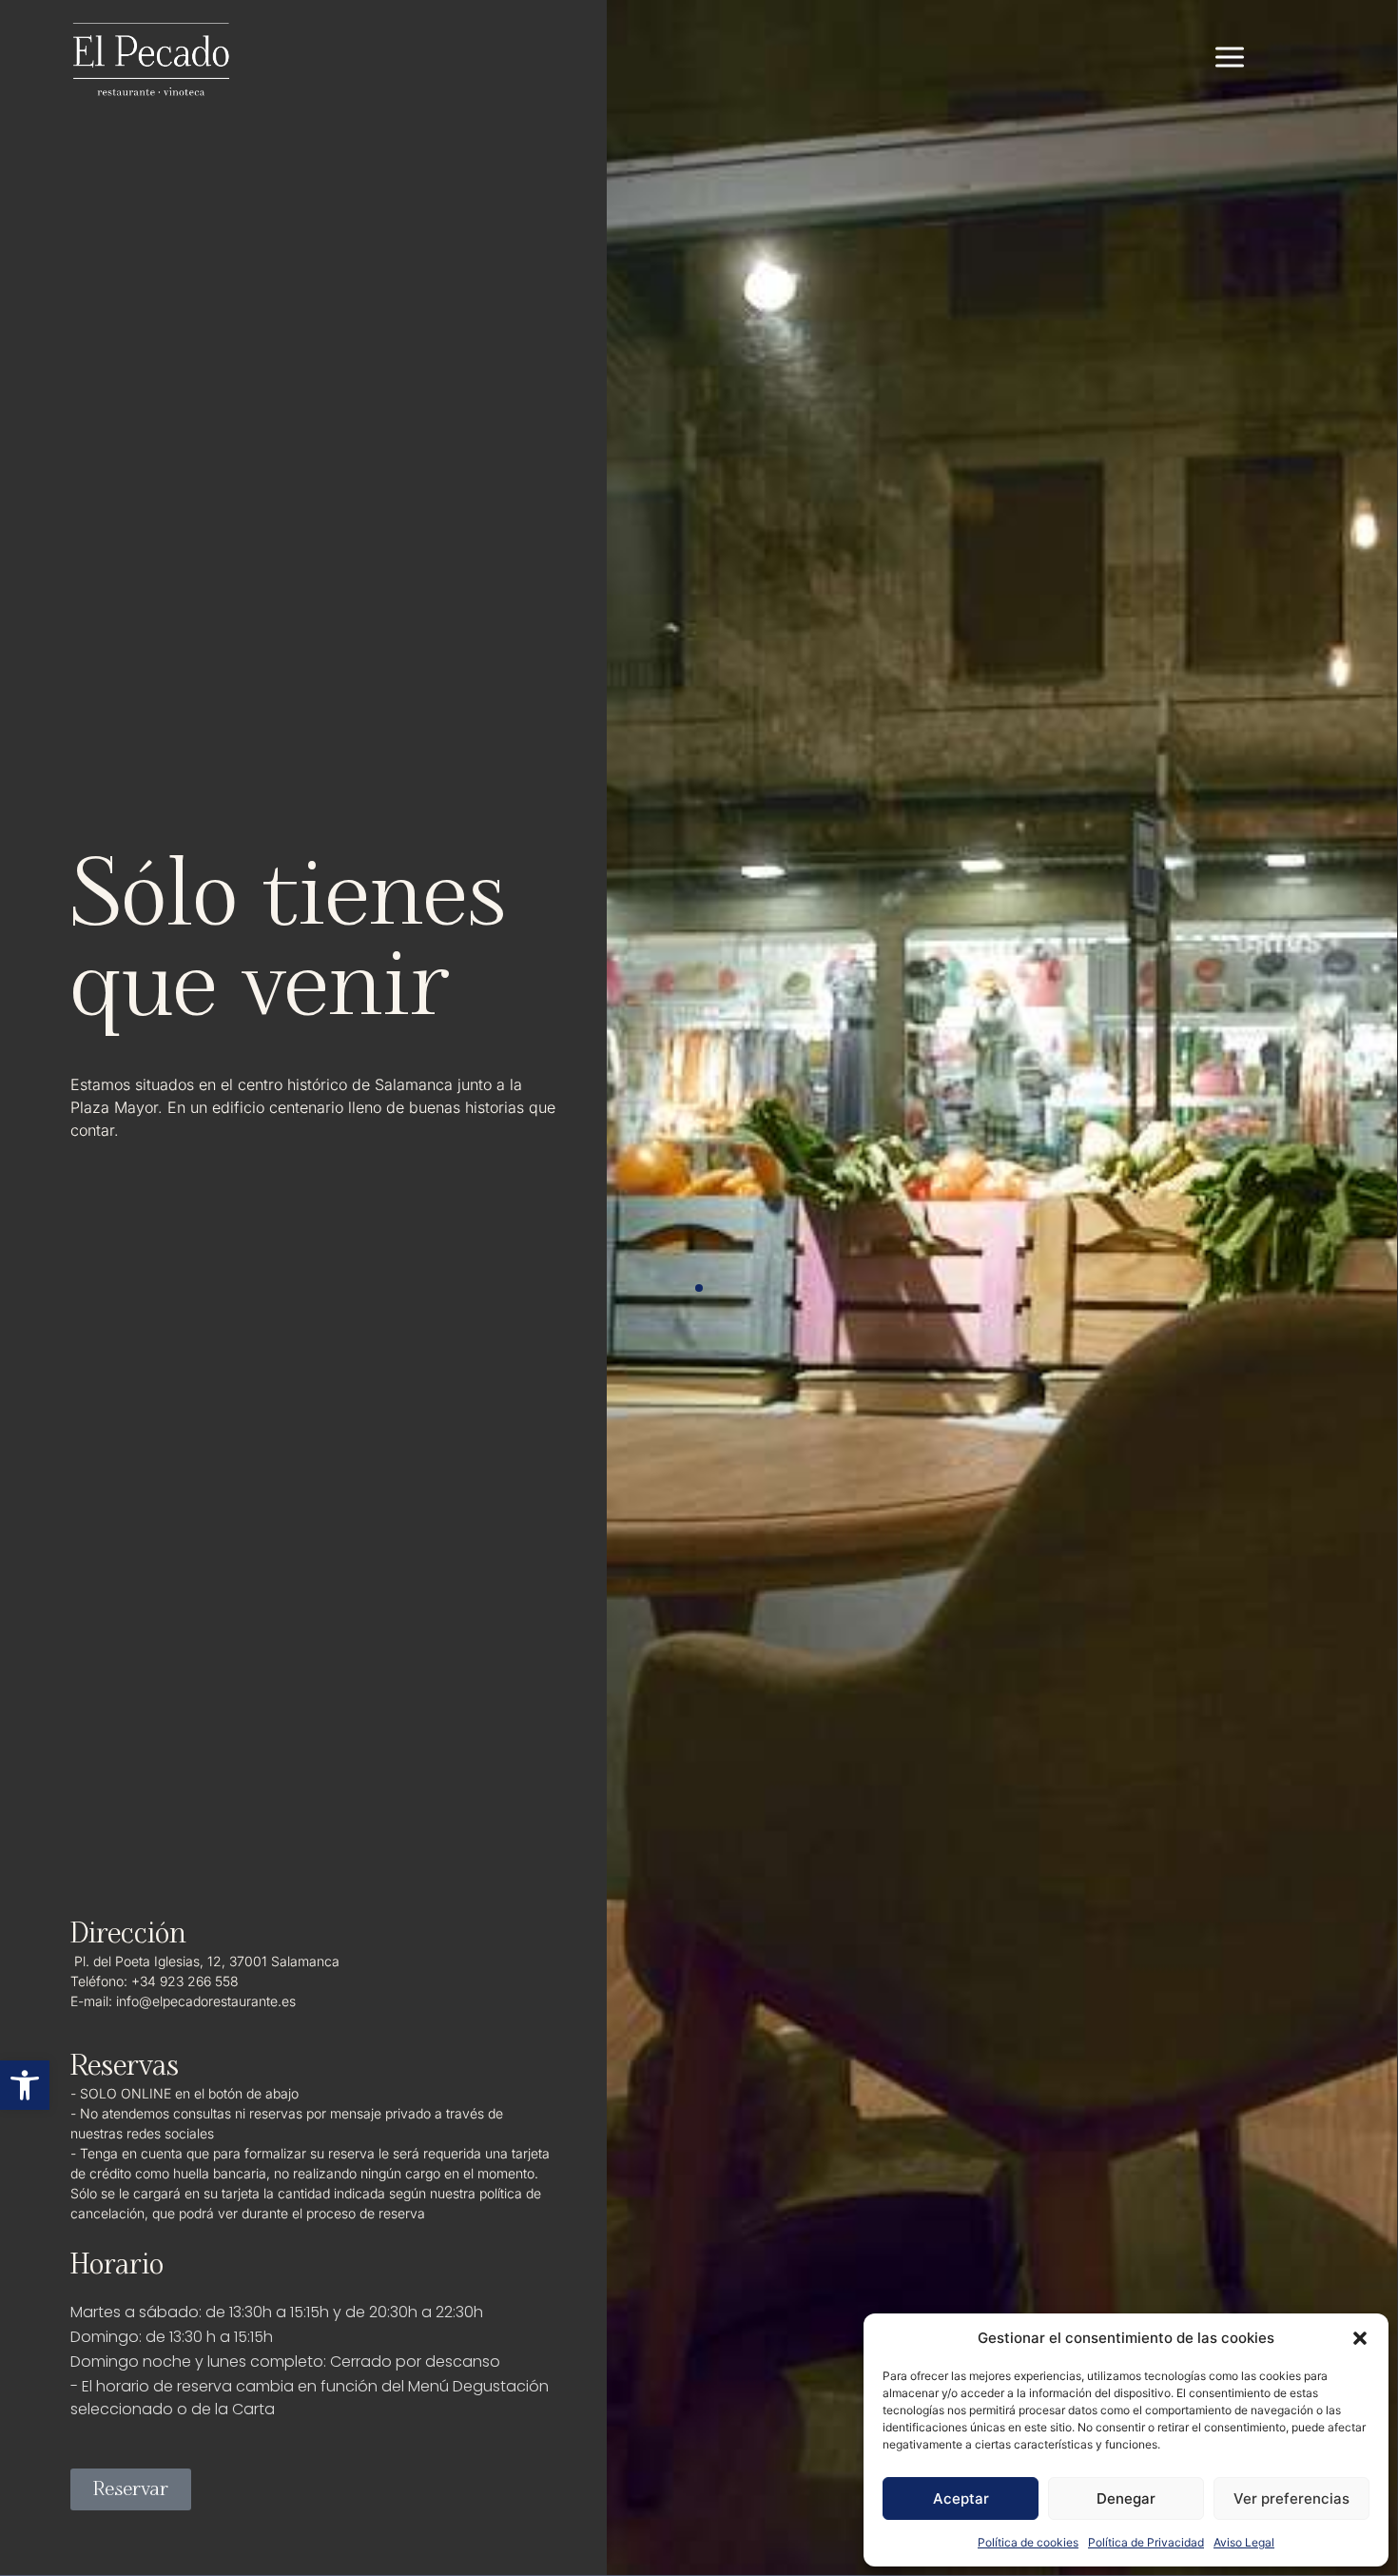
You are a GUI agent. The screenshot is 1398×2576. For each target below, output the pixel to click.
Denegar (1126, 2498)
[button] (1360, 2338)
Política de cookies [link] (1028, 2542)
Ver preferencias (1291, 2498)
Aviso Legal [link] (1244, 2542)
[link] (25, 2085)
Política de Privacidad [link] (1146, 2542)
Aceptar (961, 2498)
